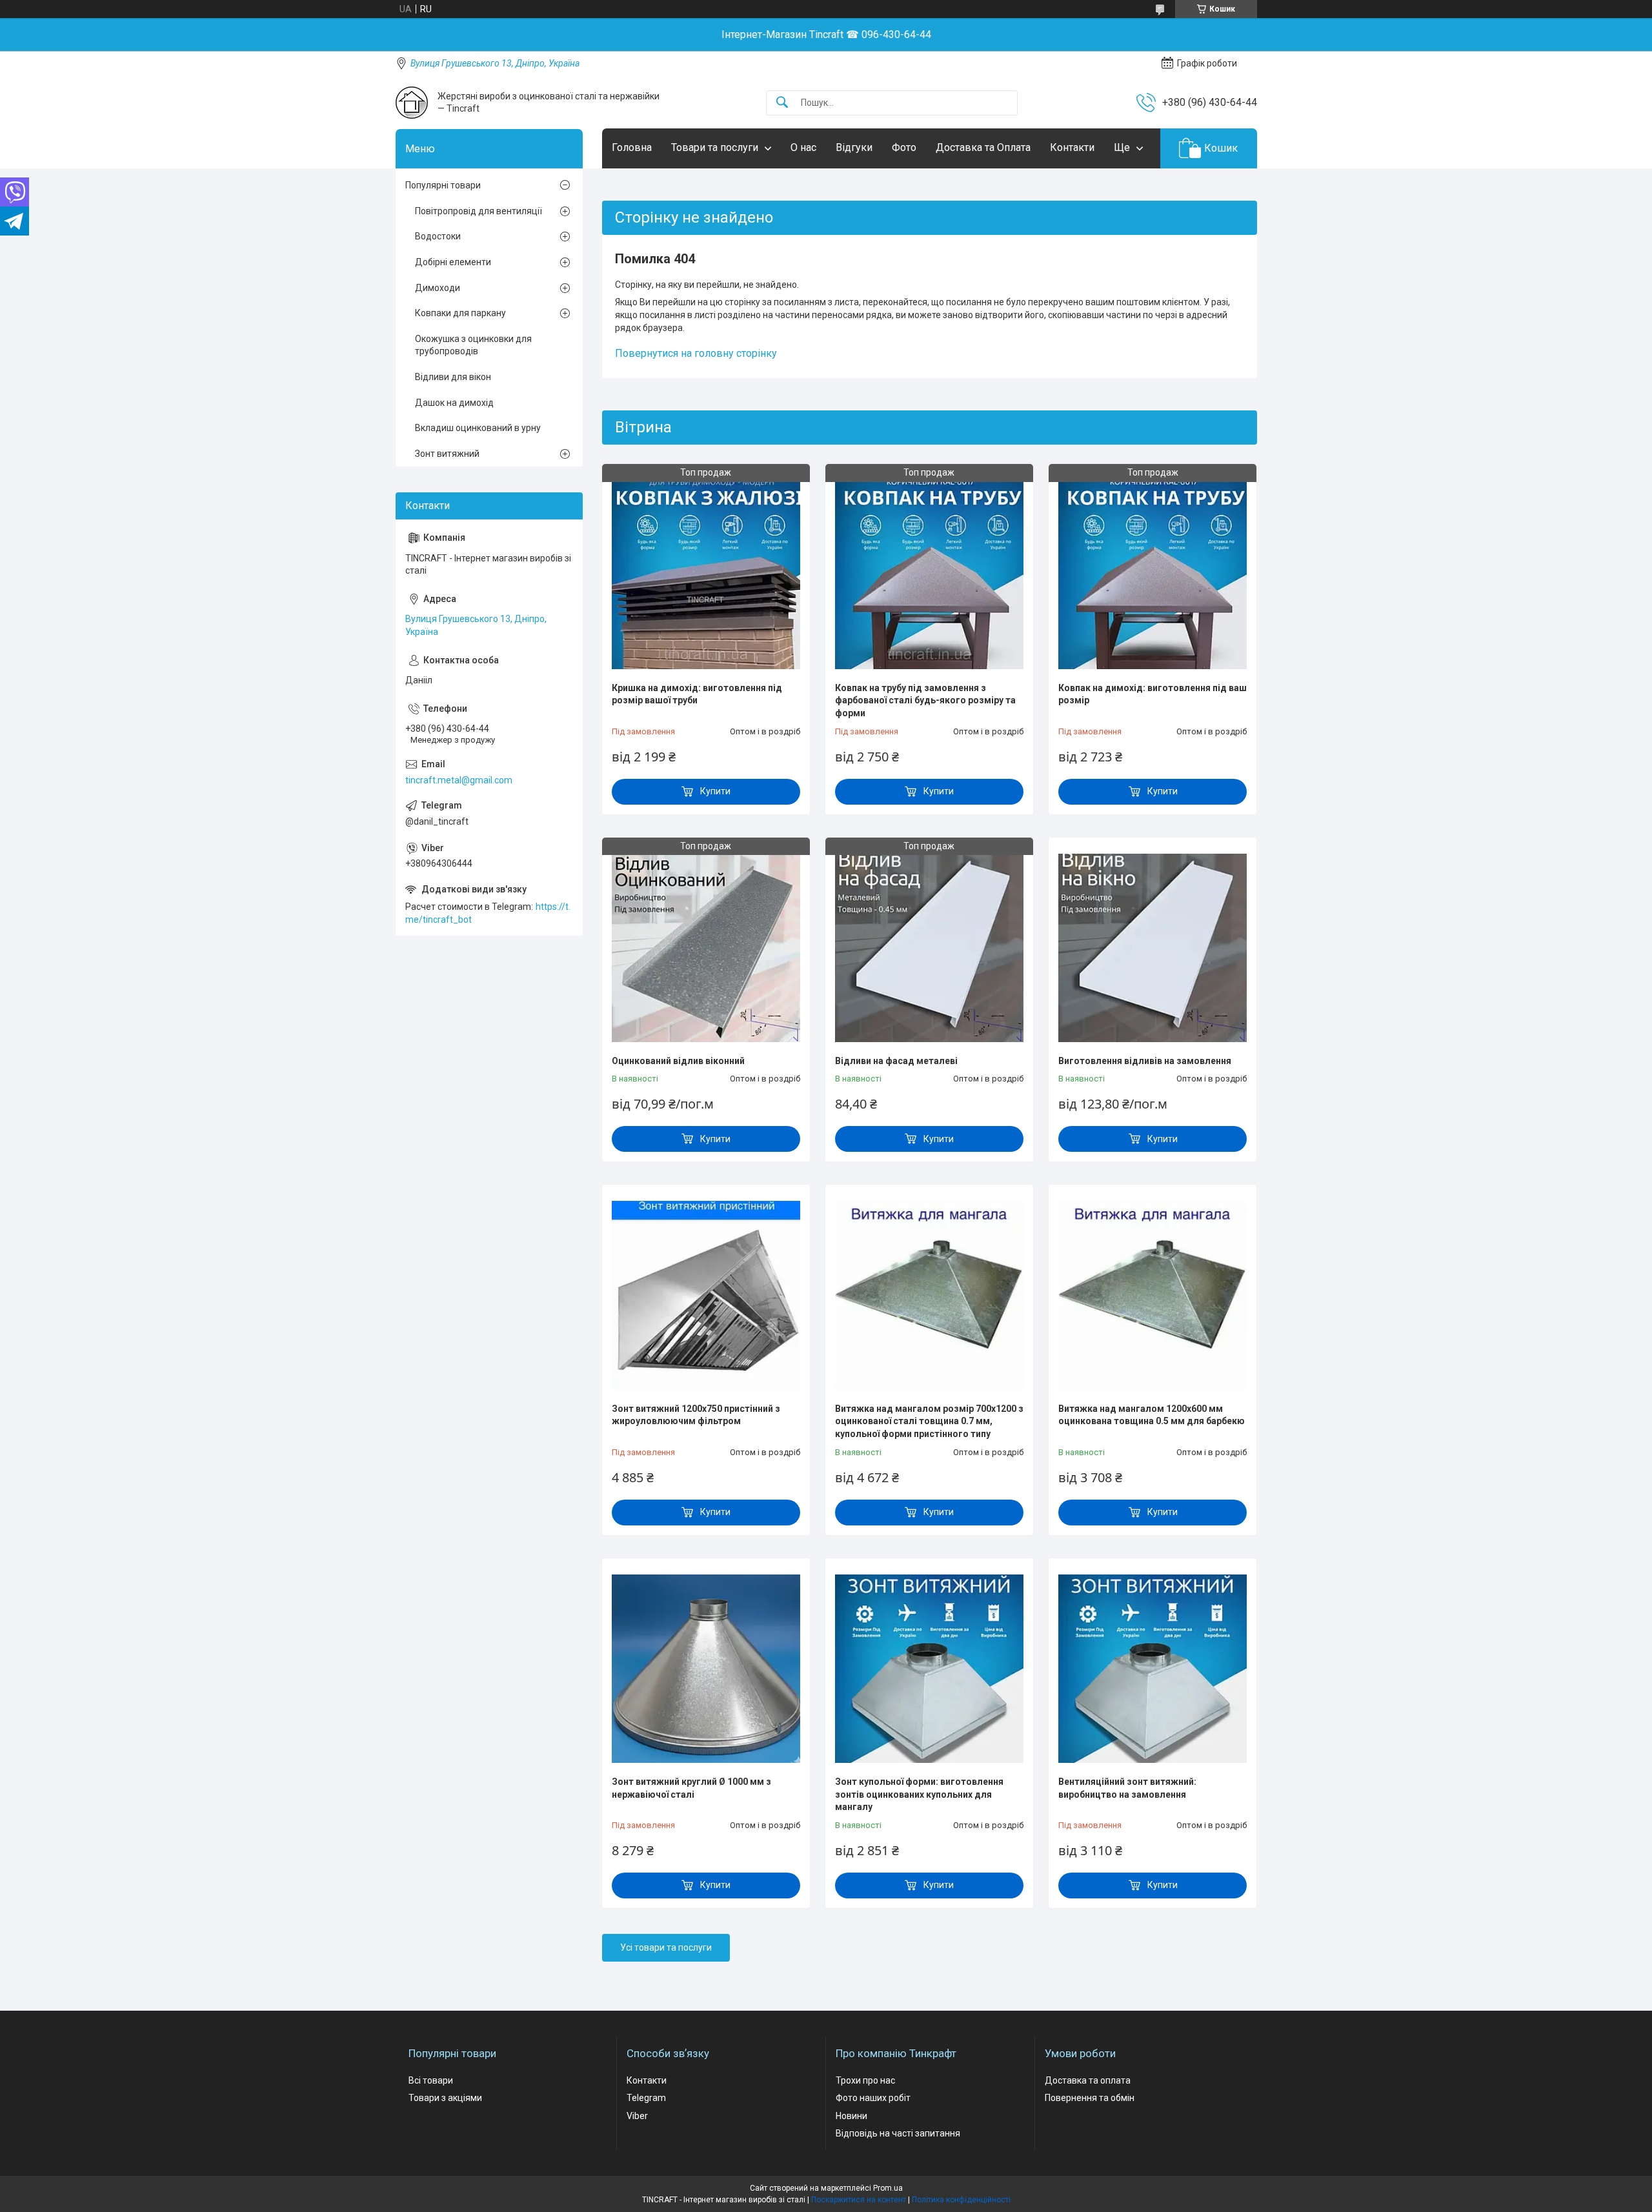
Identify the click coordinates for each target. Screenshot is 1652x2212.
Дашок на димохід (454, 403)
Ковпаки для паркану (460, 313)
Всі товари (431, 2080)
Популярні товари (443, 185)
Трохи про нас (865, 2080)
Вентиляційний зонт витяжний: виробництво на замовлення (1127, 1788)
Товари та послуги (715, 147)
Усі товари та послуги (666, 1947)
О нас (803, 147)
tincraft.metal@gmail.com (459, 780)
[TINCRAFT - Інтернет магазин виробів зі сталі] (412, 103)
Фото (904, 147)
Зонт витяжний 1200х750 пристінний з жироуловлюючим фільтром (696, 1415)
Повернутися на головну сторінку (696, 353)
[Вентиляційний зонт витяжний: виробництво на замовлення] (1153, 1669)
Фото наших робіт (873, 2098)
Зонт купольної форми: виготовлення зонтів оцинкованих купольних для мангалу (919, 1794)
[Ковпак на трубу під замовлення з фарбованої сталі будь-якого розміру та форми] (929, 574)
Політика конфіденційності (961, 2200)
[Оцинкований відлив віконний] (706, 948)
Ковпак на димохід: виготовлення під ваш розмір (1153, 694)
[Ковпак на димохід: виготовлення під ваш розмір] (1153, 574)
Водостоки (438, 236)
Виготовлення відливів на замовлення (1145, 1061)
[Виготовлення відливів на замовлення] (1153, 948)
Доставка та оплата (1088, 2080)
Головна (632, 147)
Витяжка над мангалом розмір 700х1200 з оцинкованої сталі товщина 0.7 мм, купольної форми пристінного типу (929, 1421)
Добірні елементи (453, 262)
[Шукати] (782, 103)
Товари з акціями (445, 2098)
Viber (637, 2116)
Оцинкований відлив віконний (678, 1061)
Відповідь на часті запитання (898, 2133)
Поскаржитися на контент (859, 2200)
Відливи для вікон (453, 377)
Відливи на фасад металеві (896, 1061)
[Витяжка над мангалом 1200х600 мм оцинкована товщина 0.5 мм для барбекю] (1153, 1295)
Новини (851, 2116)
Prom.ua (888, 2188)
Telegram (646, 2098)
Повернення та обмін (1090, 2098)
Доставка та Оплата (983, 147)
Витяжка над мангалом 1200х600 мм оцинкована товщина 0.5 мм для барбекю (1152, 1415)
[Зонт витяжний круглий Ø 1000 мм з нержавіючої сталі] (706, 1669)
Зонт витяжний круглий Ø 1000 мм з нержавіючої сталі (691, 1788)
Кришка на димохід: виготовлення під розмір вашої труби (697, 694)
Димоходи (438, 288)
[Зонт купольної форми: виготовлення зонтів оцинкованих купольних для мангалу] (929, 1669)
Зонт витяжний (447, 454)
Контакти (1072, 147)
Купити (715, 791)
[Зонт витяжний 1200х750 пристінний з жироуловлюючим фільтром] (706, 1295)
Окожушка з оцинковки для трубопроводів (473, 345)
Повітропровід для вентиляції (478, 211)
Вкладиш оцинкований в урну (478, 428)
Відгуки (854, 147)
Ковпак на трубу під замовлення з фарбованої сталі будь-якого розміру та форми (925, 700)
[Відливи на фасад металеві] (929, 948)
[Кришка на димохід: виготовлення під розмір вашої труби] (706, 574)
